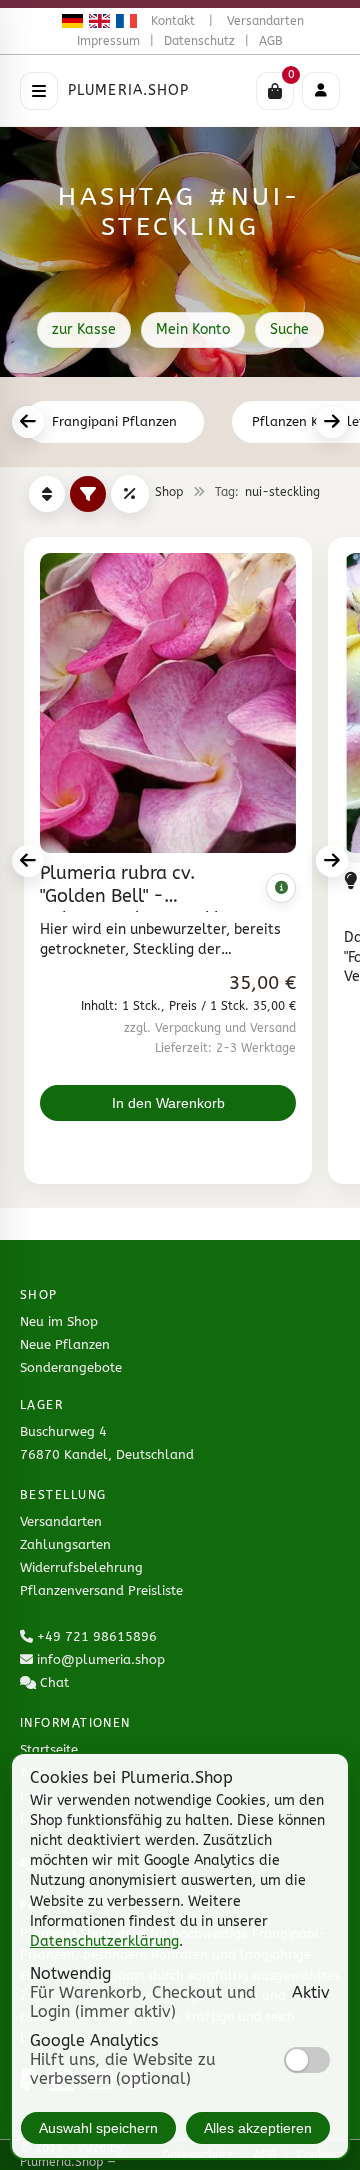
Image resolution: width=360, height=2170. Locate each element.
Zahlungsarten (65, 1544)
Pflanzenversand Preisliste (101, 1590)
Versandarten (265, 21)
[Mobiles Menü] (321, 91)
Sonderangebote (71, 1367)
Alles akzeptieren (258, 2128)
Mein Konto (193, 329)
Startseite (49, 1749)
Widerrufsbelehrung (81, 1567)
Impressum (108, 41)
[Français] (123, 21)
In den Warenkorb (168, 1103)
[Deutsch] (69, 21)
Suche (289, 329)
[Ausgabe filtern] (88, 494)
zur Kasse (84, 329)
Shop (169, 492)
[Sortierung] (47, 494)
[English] (96, 21)
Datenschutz (199, 41)
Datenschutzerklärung (104, 1941)
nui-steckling (282, 492)
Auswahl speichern (98, 2128)
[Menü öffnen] (39, 91)
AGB (271, 41)
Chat (54, 1682)
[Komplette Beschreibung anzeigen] (281, 888)
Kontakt (173, 21)
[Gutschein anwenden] (130, 494)
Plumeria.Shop (129, 90)
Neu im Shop (59, 1321)
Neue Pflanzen (65, 1344)
